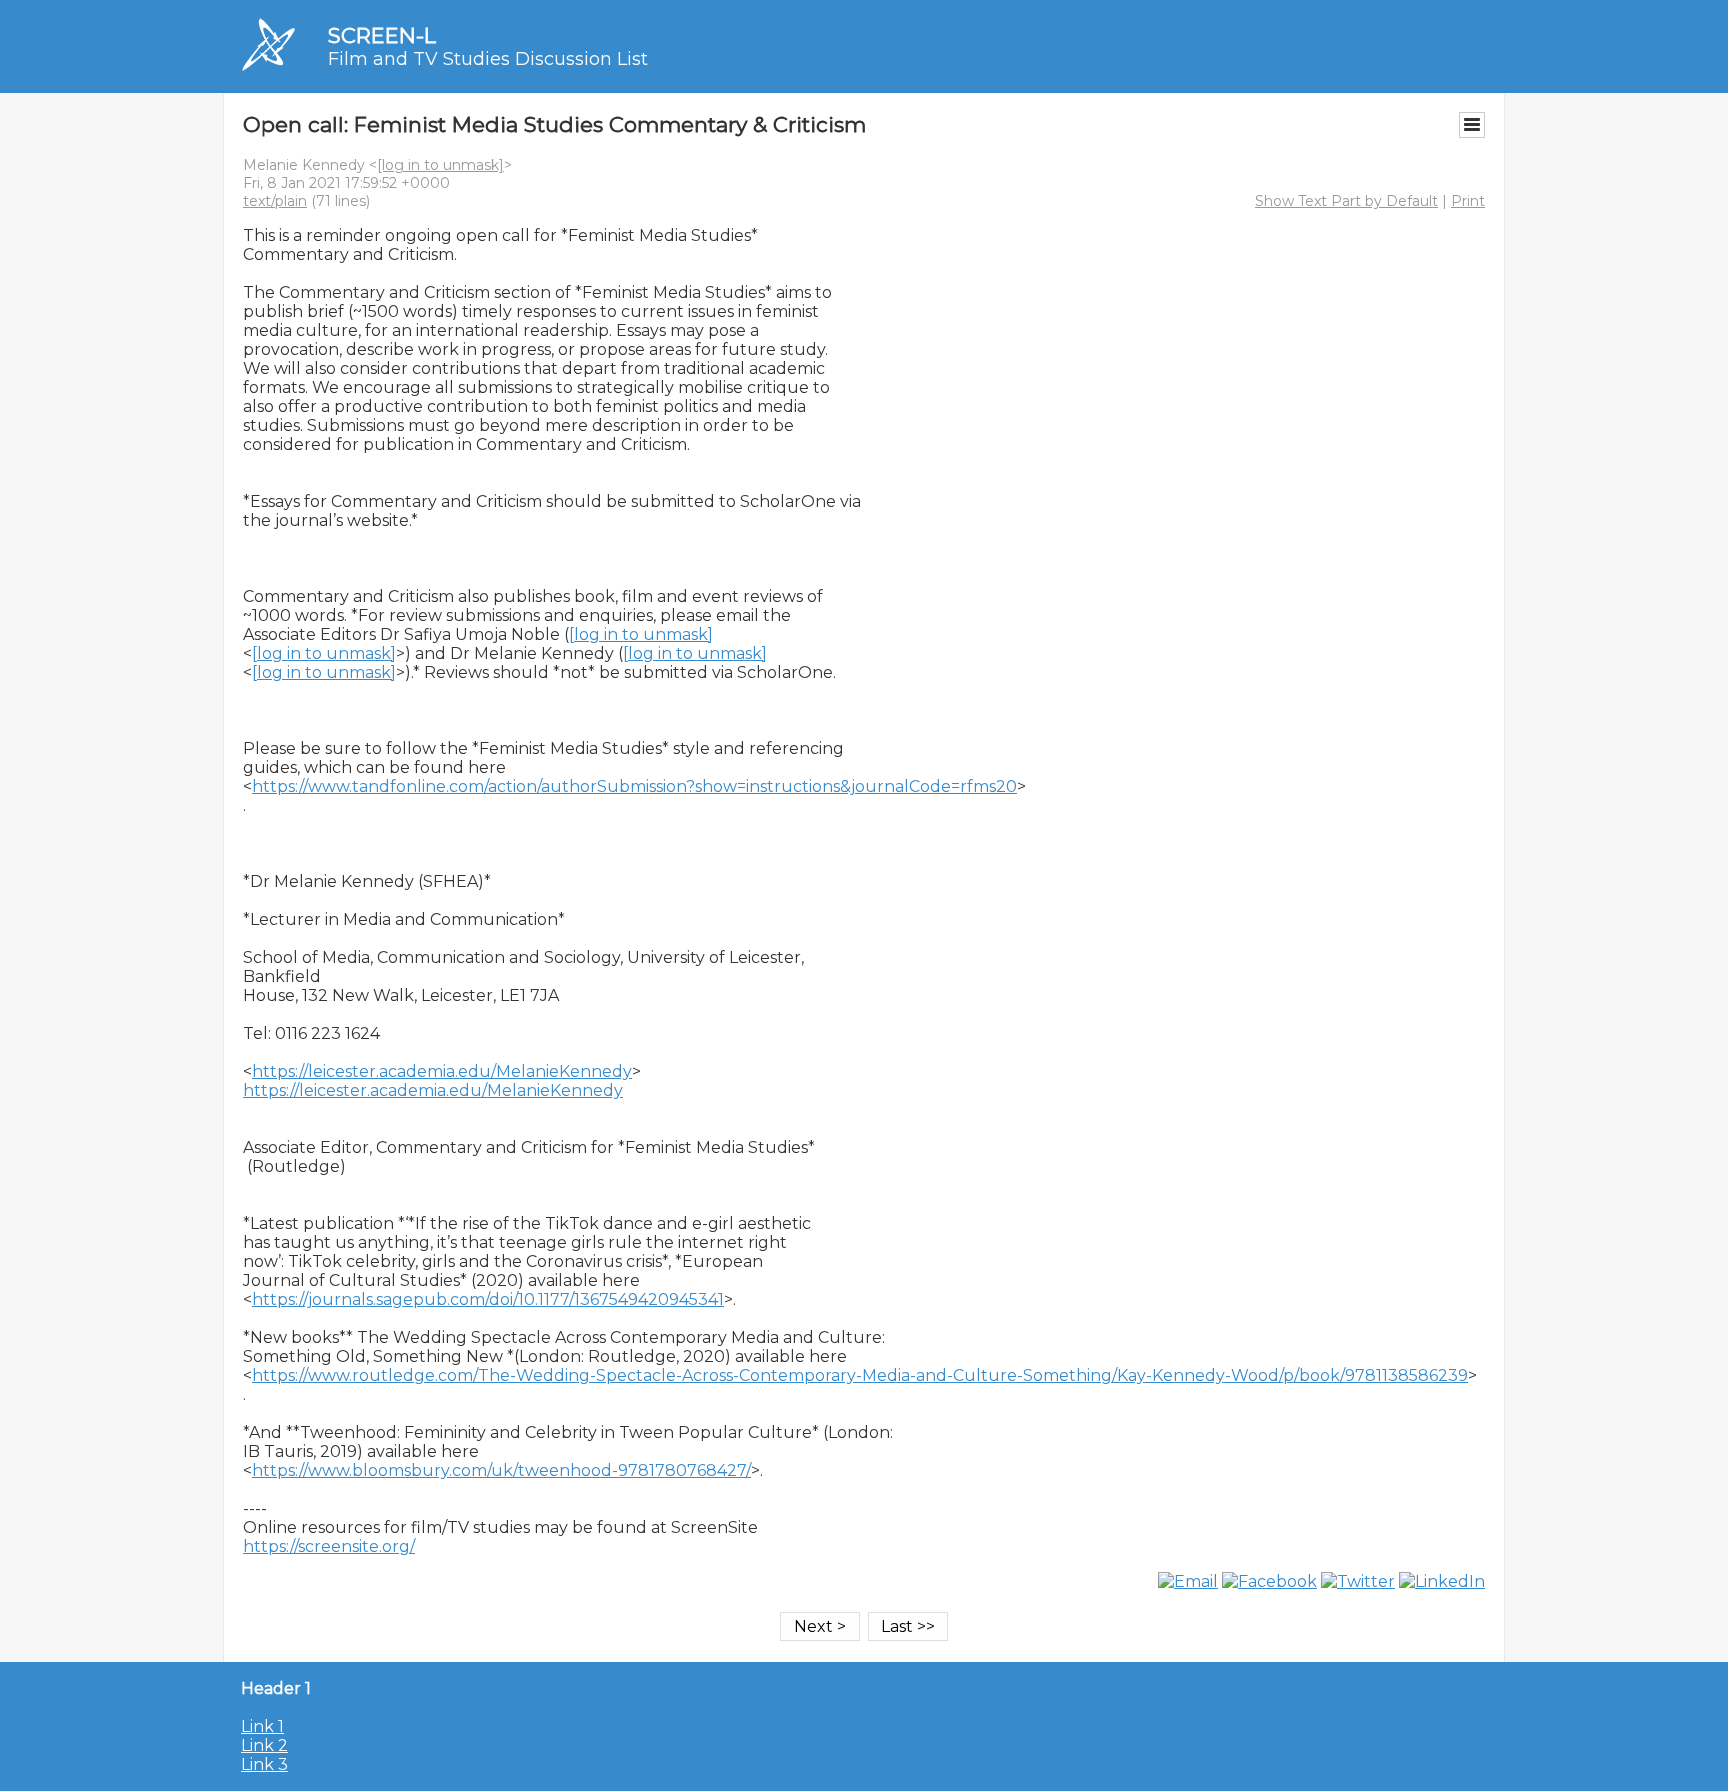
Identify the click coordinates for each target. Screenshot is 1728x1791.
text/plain (275, 201)
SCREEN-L (382, 35)
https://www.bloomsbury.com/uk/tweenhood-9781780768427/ (501, 1470)
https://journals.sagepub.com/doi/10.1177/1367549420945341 (488, 1299)
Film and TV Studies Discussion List (488, 59)
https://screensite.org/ (329, 1546)
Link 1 (262, 1726)
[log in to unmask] (440, 165)
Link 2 (264, 1745)
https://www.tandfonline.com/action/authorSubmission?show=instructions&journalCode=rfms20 (634, 786)
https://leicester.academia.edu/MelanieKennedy (442, 1071)
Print (1468, 201)
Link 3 (264, 1764)
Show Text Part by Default (1346, 201)
